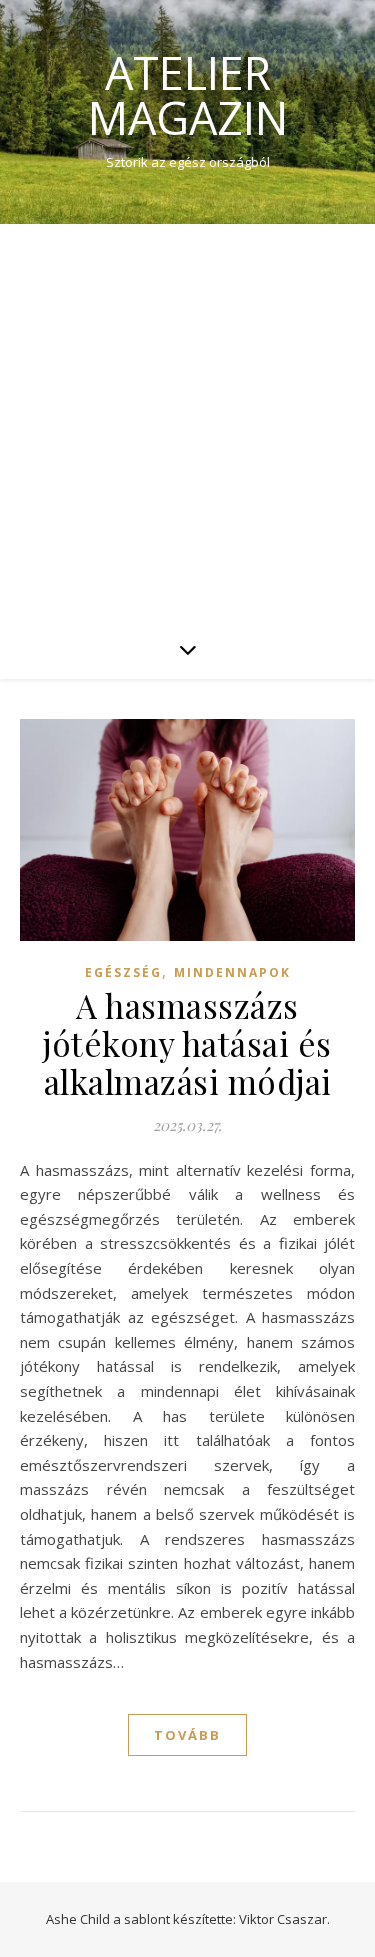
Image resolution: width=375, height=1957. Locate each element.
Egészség (123, 972)
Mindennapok (232, 972)
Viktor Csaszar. (284, 1919)
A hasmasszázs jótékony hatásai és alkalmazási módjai (187, 1043)
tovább (187, 1735)
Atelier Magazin (188, 95)
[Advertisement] (187, 421)
